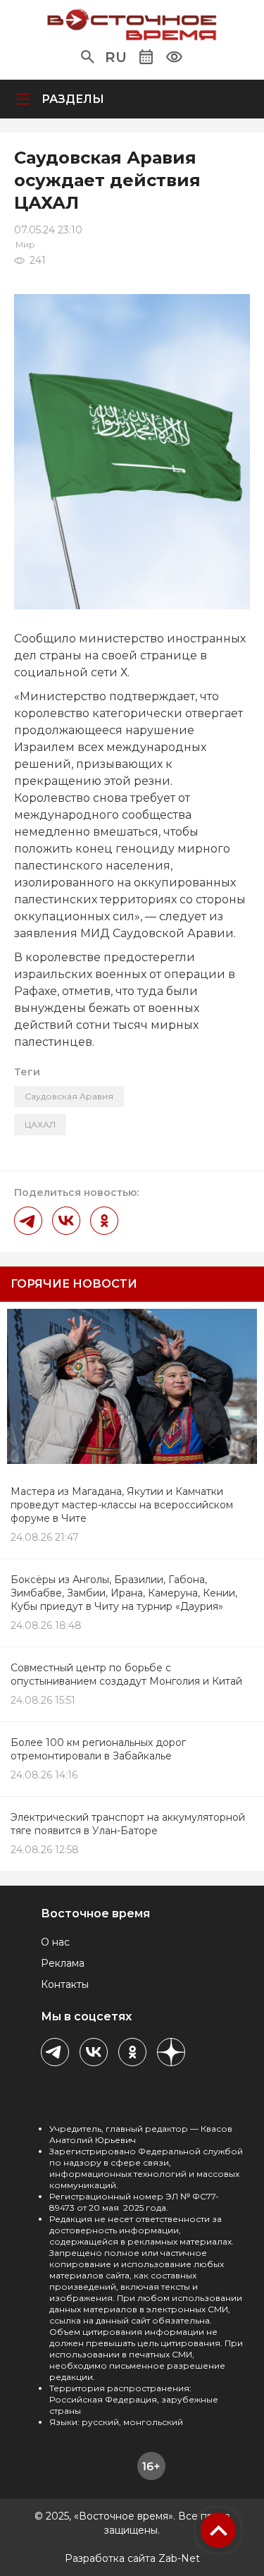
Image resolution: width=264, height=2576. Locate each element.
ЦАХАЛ (40, 1124)
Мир (25, 244)
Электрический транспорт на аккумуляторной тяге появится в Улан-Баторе (128, 1824)
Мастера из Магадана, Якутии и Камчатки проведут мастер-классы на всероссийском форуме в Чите (122, 1505)
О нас (55, 1942)
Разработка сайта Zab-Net (132, 2558)
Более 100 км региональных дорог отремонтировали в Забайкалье (98, 1749)
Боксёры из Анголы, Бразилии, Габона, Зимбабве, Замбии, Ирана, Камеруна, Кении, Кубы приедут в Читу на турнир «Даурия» (124, 1593)
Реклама (63, 1963)
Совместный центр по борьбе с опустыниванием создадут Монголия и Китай (126, 1674)
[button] (88, 57)
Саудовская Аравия (69, 1096)
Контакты (65, 1984)
